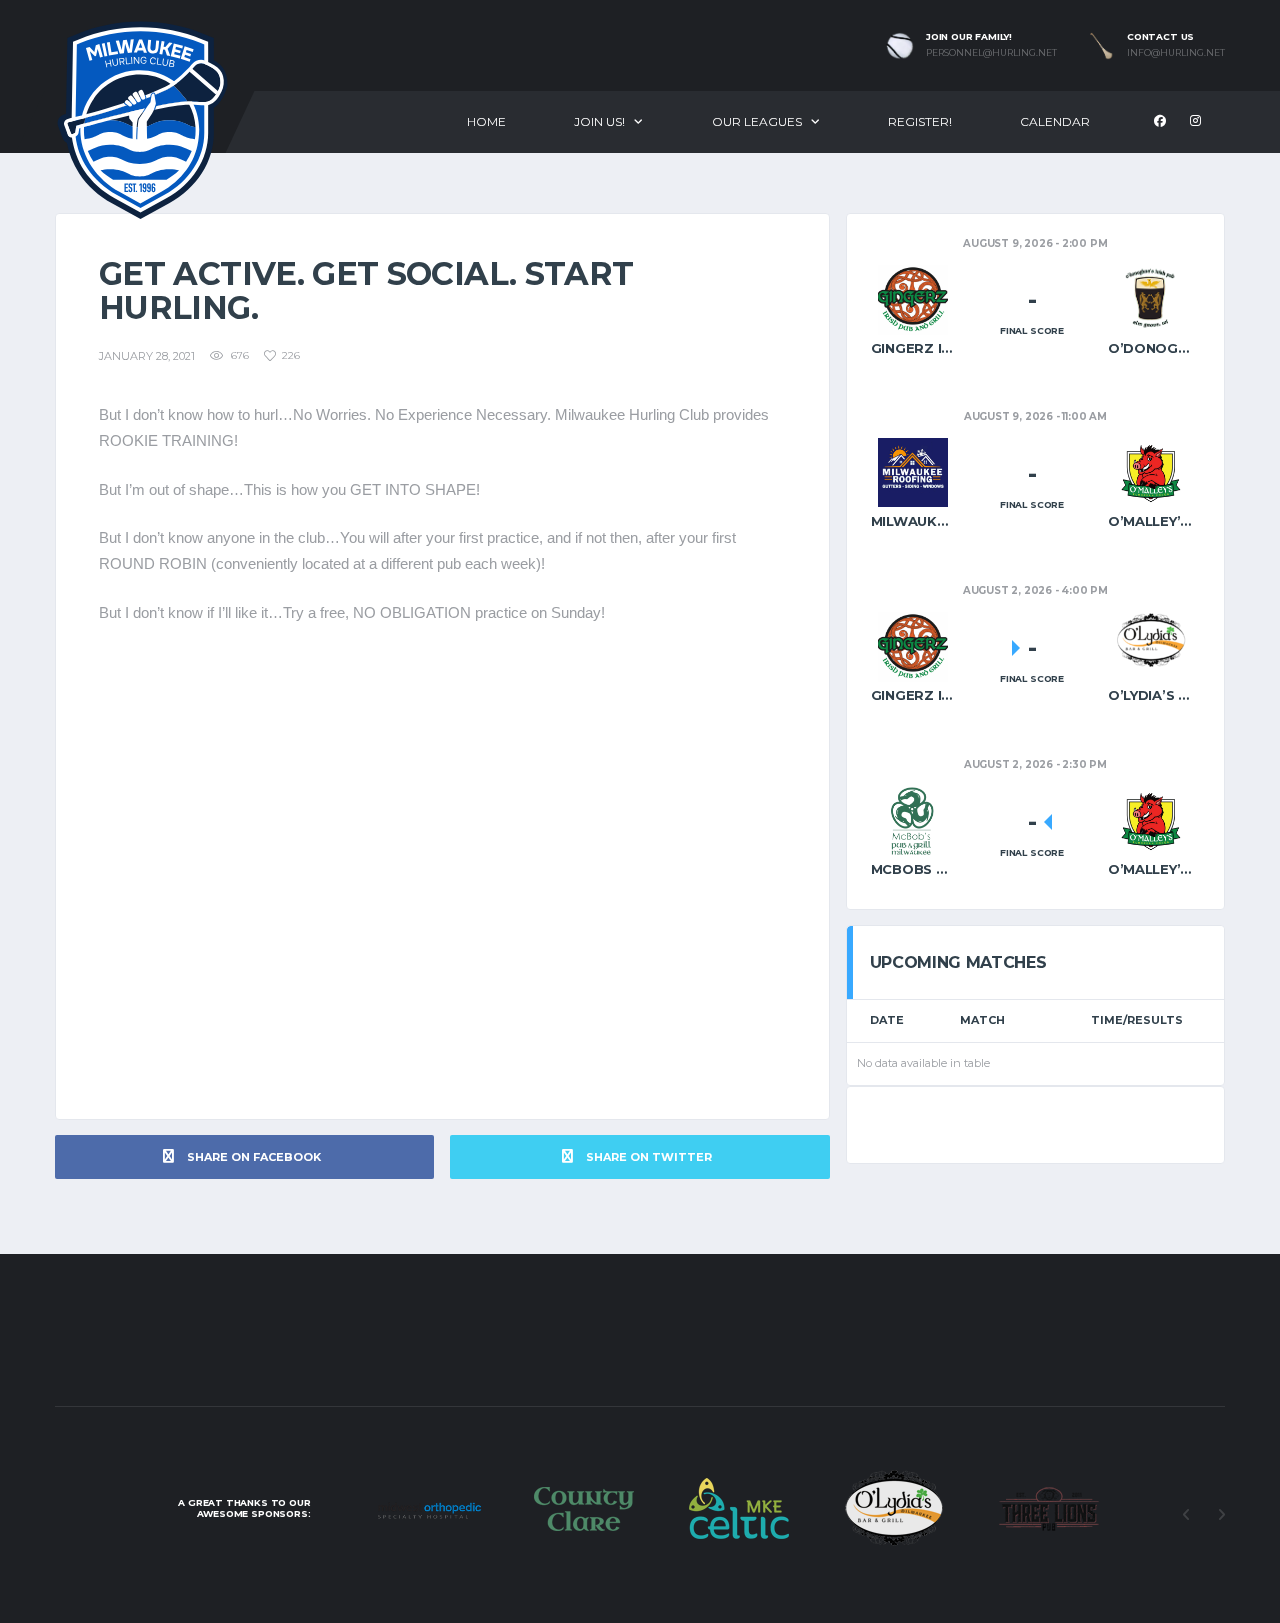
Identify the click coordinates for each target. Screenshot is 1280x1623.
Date (887, 1020)
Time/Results (1137, 1020)
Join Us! (599, 121)
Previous (1186, 1515)
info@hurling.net (1176, 53)
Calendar (1055, 121)
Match (982, 1020)
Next (1221, 1515)
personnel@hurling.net (991, 53)
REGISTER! (920, 121)
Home (486, 121)
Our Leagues (757, 121)
